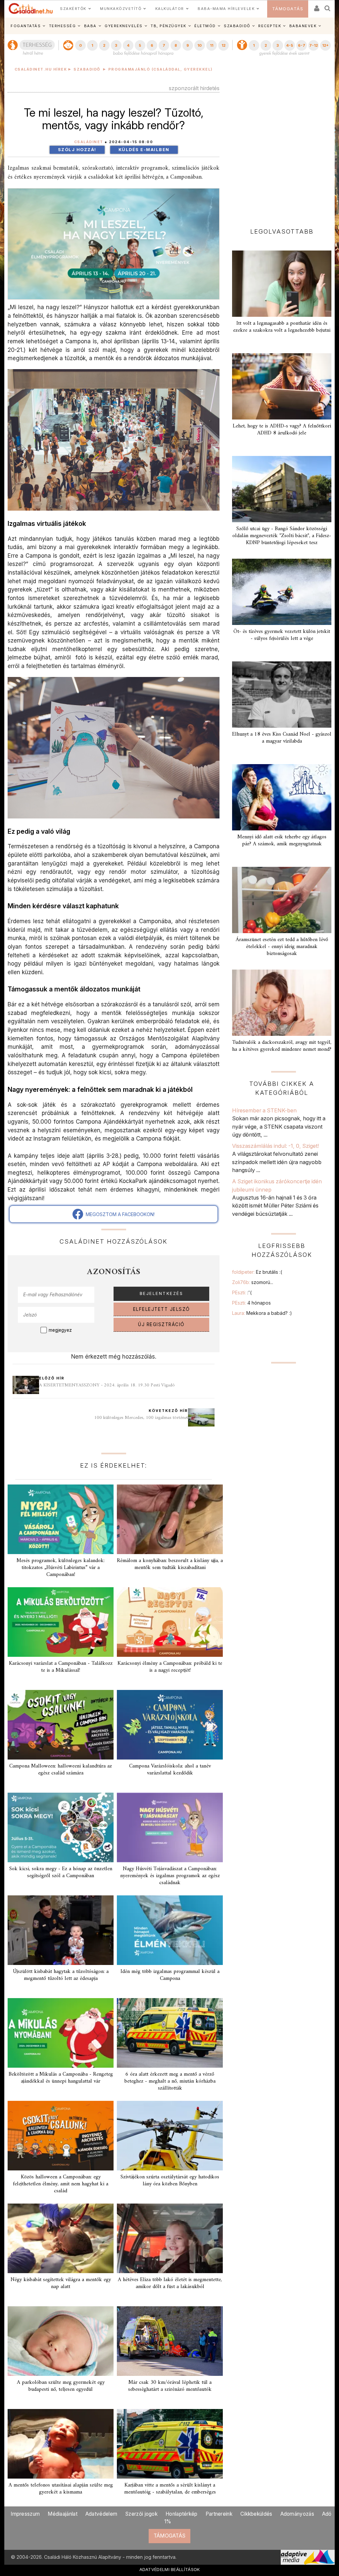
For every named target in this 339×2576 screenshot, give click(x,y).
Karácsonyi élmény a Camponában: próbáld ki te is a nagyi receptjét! (170, 1667)
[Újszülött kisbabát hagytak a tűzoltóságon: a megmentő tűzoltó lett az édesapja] (61, 1930)
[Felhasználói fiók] (316, 6)
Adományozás (297, 2514)
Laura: (262, 1313)
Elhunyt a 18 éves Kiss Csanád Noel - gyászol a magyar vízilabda (282, 738)
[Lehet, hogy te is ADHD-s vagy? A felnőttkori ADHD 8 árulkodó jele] (282, 386)
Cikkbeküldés (256, 2514)
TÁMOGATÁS (288, 9)
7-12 (314, 45)
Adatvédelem (101, 2514)
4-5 (290, 45)
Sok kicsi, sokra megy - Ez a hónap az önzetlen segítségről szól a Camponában (61, 1872)
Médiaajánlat (63, 2514)
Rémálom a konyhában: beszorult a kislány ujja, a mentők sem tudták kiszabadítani (170, 1564)
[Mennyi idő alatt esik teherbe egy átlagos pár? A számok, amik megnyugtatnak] (282, 797)
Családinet (89, 142)
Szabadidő (87, 69)
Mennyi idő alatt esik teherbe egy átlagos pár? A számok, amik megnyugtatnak (282, 840)
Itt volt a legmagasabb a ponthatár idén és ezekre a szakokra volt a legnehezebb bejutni (282, 327)
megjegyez (60, 1330)
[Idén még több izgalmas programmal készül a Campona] (170, 1930)
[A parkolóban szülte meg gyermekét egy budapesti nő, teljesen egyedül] (61, 2341)
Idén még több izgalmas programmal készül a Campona (170, 1975)
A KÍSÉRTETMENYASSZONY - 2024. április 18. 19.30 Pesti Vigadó (107, 1385)
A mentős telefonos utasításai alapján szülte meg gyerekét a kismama (61, 2489)
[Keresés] (328, 6)
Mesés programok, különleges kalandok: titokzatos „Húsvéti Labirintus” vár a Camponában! (61, 1568)
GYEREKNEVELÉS (124, 26)
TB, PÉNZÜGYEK (169, 26)
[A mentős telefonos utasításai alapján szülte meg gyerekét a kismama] (61, 2444)
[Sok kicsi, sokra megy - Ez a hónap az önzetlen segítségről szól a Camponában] (61, 1827)
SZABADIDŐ (237, 26)
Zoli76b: (253, 1282)
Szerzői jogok (141, 2514)
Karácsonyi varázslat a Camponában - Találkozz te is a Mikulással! (61, 1667)
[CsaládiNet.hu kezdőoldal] (31, 9)
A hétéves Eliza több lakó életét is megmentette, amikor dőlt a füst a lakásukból (170, 2283)
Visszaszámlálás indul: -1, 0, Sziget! (275, 1146)
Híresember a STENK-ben (264, 1110)
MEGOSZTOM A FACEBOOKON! (119, 1214)
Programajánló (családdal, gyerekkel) (161, 69)
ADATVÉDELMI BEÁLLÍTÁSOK (170, 2569)
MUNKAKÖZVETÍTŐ (121, 9)
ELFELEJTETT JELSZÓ (162, 1309)
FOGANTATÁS (26, 26)
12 (223, 45)
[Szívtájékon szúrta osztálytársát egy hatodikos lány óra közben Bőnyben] (170, 2136)
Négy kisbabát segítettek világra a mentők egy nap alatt (61, 2283)
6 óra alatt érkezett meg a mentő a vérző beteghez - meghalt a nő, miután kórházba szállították (170, 2081)
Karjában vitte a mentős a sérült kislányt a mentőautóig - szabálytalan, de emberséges (170, 2489)
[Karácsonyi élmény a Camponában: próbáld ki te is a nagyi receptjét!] (170, 1622)
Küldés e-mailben (144, 150)
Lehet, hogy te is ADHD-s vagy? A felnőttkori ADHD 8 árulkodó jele (282, 430)
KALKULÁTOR (170, 9)
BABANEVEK (303, 26)
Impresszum (25, 2514)
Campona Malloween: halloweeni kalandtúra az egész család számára (61, 1770)
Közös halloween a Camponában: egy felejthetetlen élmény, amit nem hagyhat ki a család (61, 2184)
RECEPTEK (270, 26)
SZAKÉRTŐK (73, 9)
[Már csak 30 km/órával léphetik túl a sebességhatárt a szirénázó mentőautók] (170, 2341)
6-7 (302, 45)
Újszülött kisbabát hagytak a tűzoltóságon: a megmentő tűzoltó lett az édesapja (61, 1975)
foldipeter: (257, 1272)
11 (212, 45)
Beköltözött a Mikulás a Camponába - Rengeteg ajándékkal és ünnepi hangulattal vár (61, 2078)
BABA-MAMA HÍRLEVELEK (226, 9)
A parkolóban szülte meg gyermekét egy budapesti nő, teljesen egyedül (61, 2386)
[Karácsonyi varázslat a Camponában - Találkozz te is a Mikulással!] (61, 1622)
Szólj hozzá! (77, 150)
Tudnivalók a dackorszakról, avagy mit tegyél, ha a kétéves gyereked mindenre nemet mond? (282, 1046)
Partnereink (219, 2514)
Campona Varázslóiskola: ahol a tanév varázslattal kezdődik (170, 1770)
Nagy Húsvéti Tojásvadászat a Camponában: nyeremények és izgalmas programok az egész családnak (170, 1876)
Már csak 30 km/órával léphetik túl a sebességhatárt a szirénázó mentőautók (170, 2386)
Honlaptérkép (182, 2514)
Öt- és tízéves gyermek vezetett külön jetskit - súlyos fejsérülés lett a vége (282, 635)
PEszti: (242, 1292)
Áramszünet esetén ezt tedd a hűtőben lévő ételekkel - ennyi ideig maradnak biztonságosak (282, 947)
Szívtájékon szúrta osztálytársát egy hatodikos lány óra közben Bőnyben (170, 2181)
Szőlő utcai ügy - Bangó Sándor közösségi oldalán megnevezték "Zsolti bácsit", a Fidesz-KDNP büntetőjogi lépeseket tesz (282, 536)
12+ (325, 45)
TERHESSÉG (63, 26)
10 (199, 45)
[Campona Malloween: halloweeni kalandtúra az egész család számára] (61, 1725)
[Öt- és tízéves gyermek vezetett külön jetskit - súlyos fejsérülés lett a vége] (282, 592)
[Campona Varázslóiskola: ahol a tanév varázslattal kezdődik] (170, 1725)
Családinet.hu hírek (41, 69)
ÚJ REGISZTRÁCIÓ (161, 1324)
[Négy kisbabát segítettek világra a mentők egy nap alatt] (61, 2238)
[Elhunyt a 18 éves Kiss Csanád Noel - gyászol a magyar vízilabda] (282, 695)
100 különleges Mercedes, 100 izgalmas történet (141, 1418)
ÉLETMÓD (205, 26)
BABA (90, 26)
